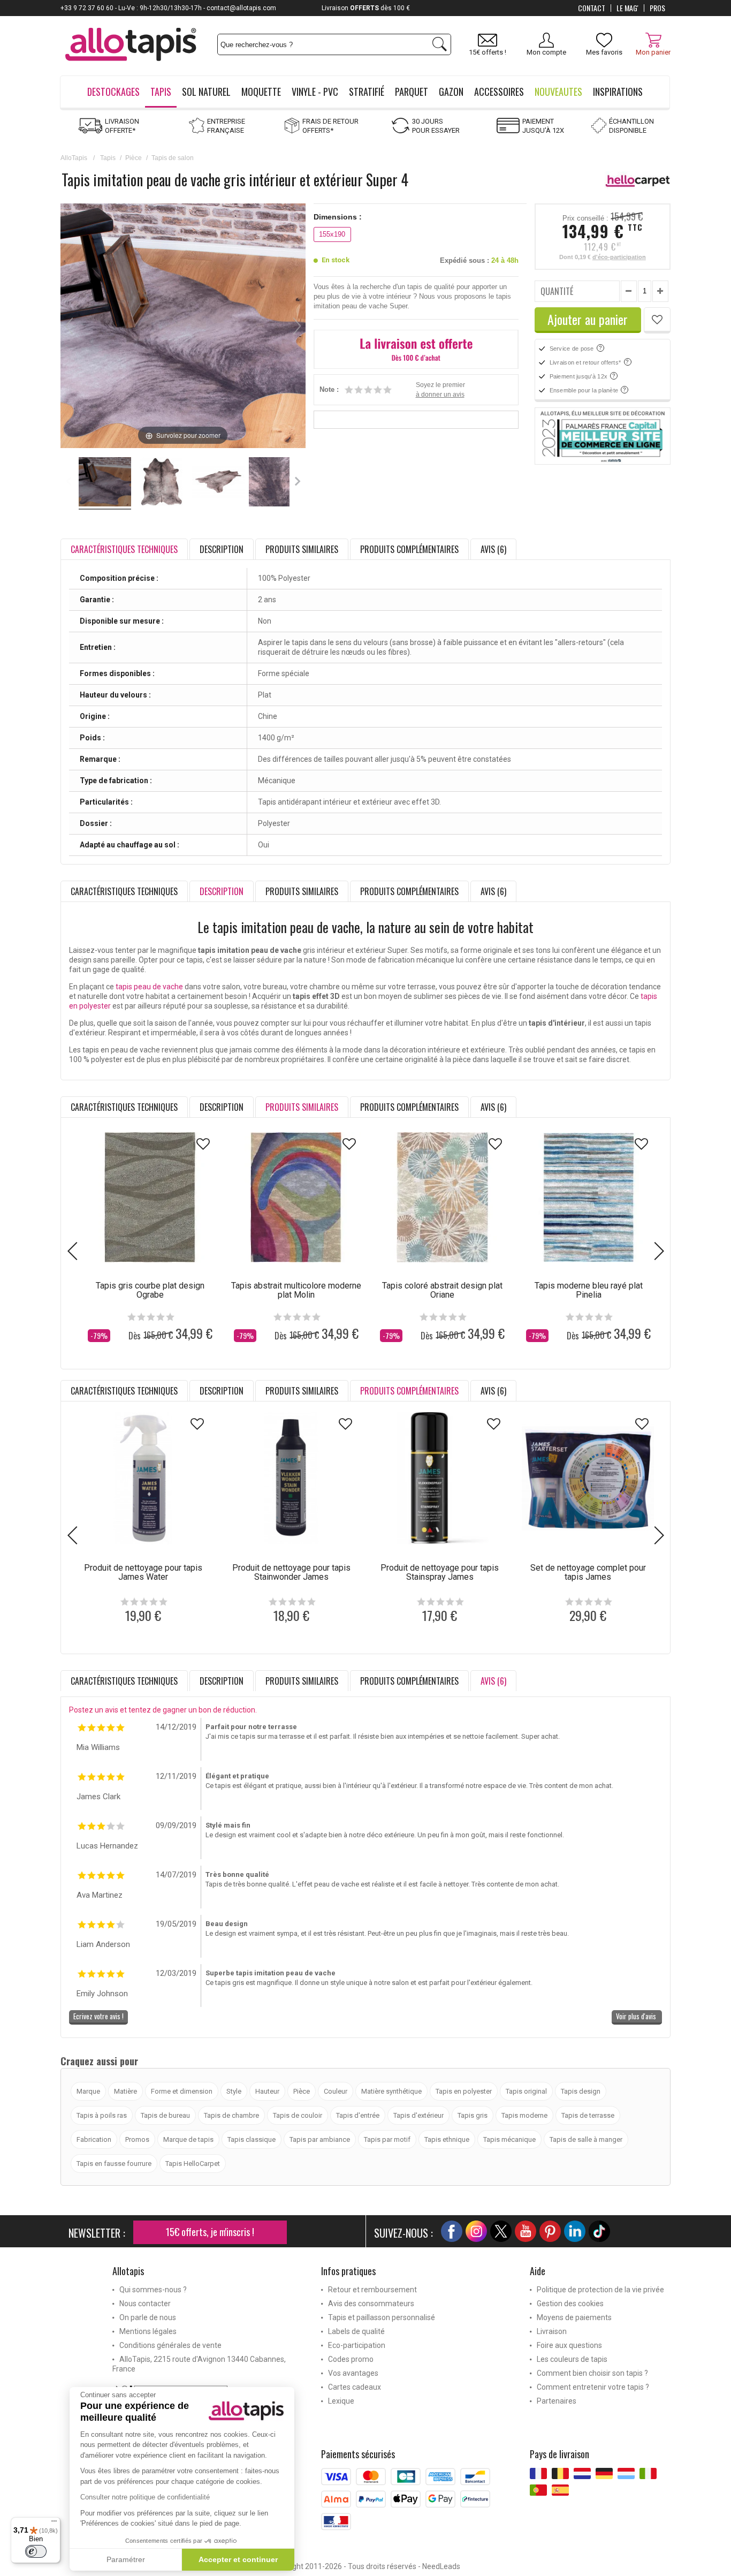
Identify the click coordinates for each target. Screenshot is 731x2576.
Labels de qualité (356, 2331)
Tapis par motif (387, 2139)
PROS (657, 8)
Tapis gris (473, 2115)
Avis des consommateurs (371, 2304)
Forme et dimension (182, 2091)
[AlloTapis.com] (131, 46)
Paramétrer (126, 2559)
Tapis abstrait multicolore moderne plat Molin (296, 1290)
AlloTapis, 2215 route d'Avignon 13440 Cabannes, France (199, 2364)
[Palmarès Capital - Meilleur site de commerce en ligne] (603, 436)
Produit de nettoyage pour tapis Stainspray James (440, 1572)
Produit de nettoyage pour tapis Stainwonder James (291, 1572)
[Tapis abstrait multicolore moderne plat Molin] (296, 1197)
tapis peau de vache (149, 987)
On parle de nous (148, 2317)
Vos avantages (353, 2373)
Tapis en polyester (464, 2091)
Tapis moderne (524, 2115)
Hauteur (267, 2091)
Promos (137, 2139)
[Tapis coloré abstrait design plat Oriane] (442, 1197)
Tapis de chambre (231, 2115)
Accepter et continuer (238, 2559)
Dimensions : (338, 217)
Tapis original (526, 2091)
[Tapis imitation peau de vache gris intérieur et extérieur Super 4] (105, 483)
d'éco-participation (619, 257)
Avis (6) (493, 549)
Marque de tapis (188, 2139)
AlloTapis (74, 158)
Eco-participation (357, 2345)
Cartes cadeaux (355, 2387)
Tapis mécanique (509, 2139)
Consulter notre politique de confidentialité (145, 2497)
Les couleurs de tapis (572, 2359)
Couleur (336, 2091)
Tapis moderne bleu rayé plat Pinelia (589, 1290)
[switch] (36, 2551)
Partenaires (557, 2401)
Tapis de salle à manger (586, 2139)
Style (234, 2091)
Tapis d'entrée (358, 2115)
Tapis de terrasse (588, 2115)
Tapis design (581, 2091)
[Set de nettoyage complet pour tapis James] (588, 1478)
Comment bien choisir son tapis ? (592, 2373)
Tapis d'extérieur (418, 2115)
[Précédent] (69, 326)
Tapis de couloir (298, 2115)
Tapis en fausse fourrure (114, 2164)
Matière (125, 2091)
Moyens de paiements (574, 2317)
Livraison (552, 2331)
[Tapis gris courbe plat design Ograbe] (150, 1197)
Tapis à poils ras (102, 2115)
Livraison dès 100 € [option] (366, 8)
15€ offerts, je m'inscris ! (210, 2232)
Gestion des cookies (570, 2304)
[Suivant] (297, 326)
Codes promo (351, 2359)
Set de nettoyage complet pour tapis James (588, 1572)
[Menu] (54, 2524)
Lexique (341, 2401)
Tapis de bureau (165, 2115)
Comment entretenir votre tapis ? (593, 2387)
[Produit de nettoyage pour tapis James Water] (143, 1478)
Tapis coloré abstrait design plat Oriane (442, 1290)
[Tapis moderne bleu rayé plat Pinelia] (588, 1197)
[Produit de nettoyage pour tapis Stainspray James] (440, 1478)
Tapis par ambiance (320, 2139)
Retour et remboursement (372, 2290)
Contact (592, 8)
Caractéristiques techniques (124, 891)
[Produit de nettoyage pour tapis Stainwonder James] (291, 1478)
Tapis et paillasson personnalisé (382, 2317)
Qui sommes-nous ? (153, 2290)
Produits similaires (302, 549)
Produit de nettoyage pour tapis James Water (143, 1572)
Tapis (108, 158)
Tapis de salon (173, 158)
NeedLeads (441, 2566)
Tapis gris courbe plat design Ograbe (150, 1290)
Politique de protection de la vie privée (600, 2290)
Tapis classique (252, 2139)
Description (222, 549)
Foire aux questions (569, 2345)
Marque (88, 2091)
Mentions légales (148, 2331)
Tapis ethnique (447, 2139)
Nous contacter (145, 2304)
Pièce (134, 158)
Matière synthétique (391, 2091)
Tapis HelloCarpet (193, 2164)
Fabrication (94, 2139)
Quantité (557, 291)
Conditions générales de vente (170, 2345)
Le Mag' (627, 8)
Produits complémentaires (409, 549)
